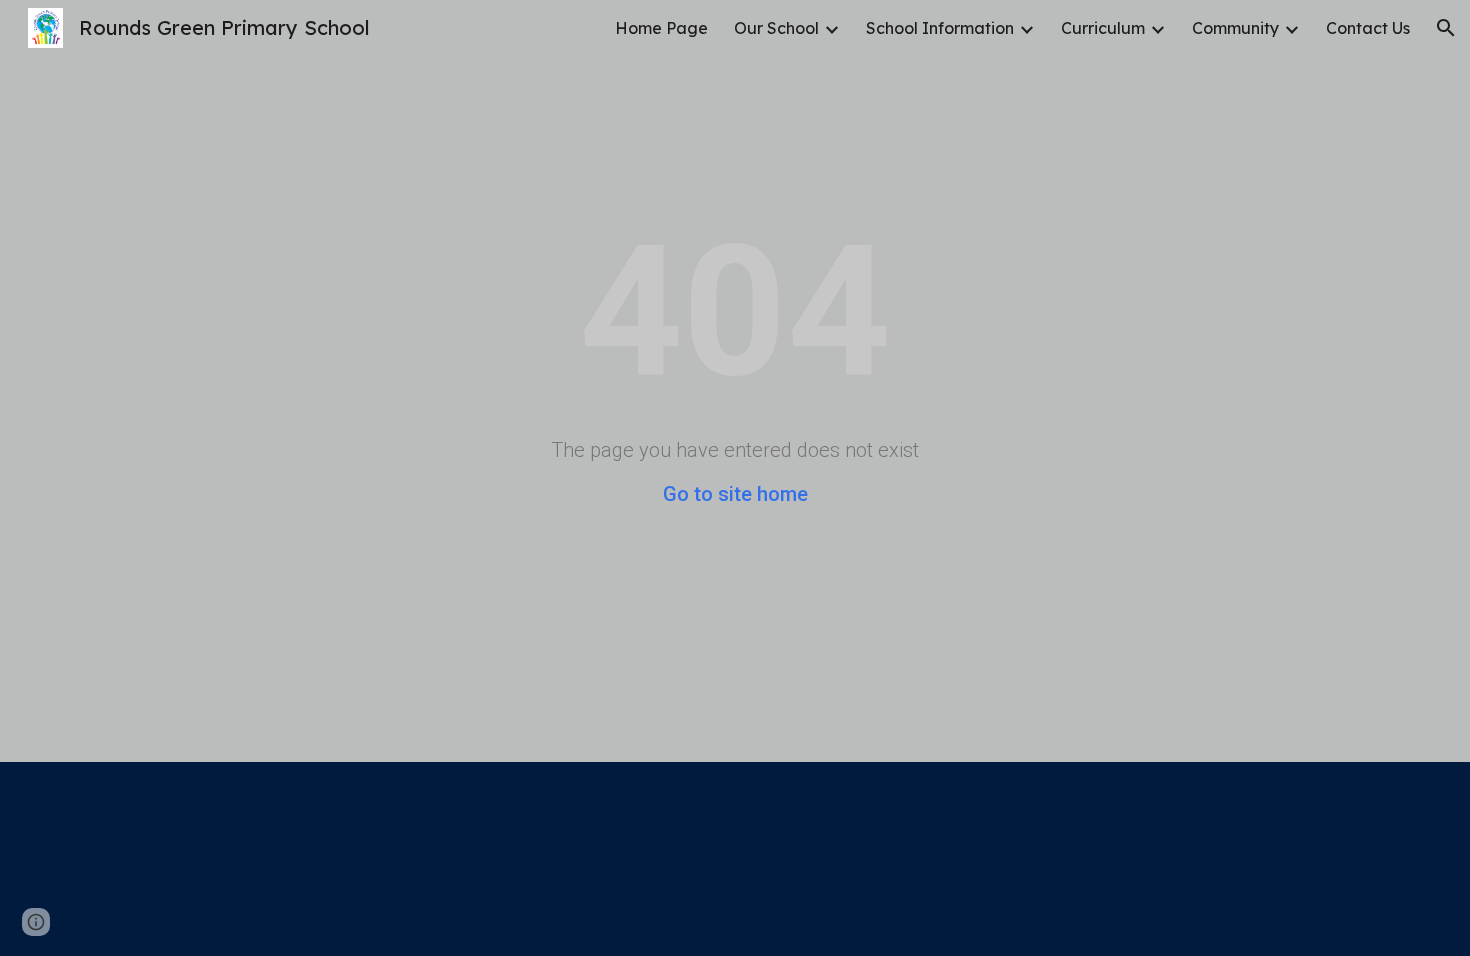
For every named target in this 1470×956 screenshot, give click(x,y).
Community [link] (1235, 28)
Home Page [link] (661, 28)
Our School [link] (776, 28)
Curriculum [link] (1103, 28)
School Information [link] (940, 28)
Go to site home (735, 494)
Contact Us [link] (1368, 28)
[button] (1446, 28)
